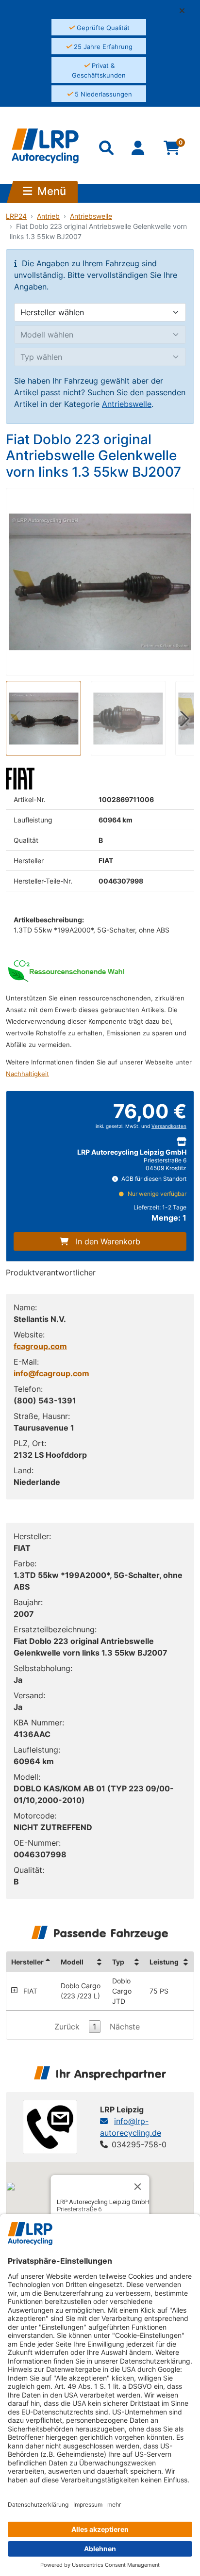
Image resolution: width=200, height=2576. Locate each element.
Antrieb (48, 216)
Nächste (125, 2027)
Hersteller (27, 1962)
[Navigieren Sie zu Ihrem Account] (139, 150)
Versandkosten (169, 1126)
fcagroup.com (40, 1346)
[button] (186, 11)
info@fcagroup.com (51, 1373)
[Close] (138, 2187)
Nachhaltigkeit (27, 1074)
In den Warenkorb (108, 1241)
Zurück (67, 2027)
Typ (118, 1962)
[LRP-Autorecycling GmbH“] (45, 146)
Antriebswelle (91, 216)
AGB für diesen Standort (153, 1179)
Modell (72, 1962)
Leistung (164, 1962)
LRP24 (16, 216)
